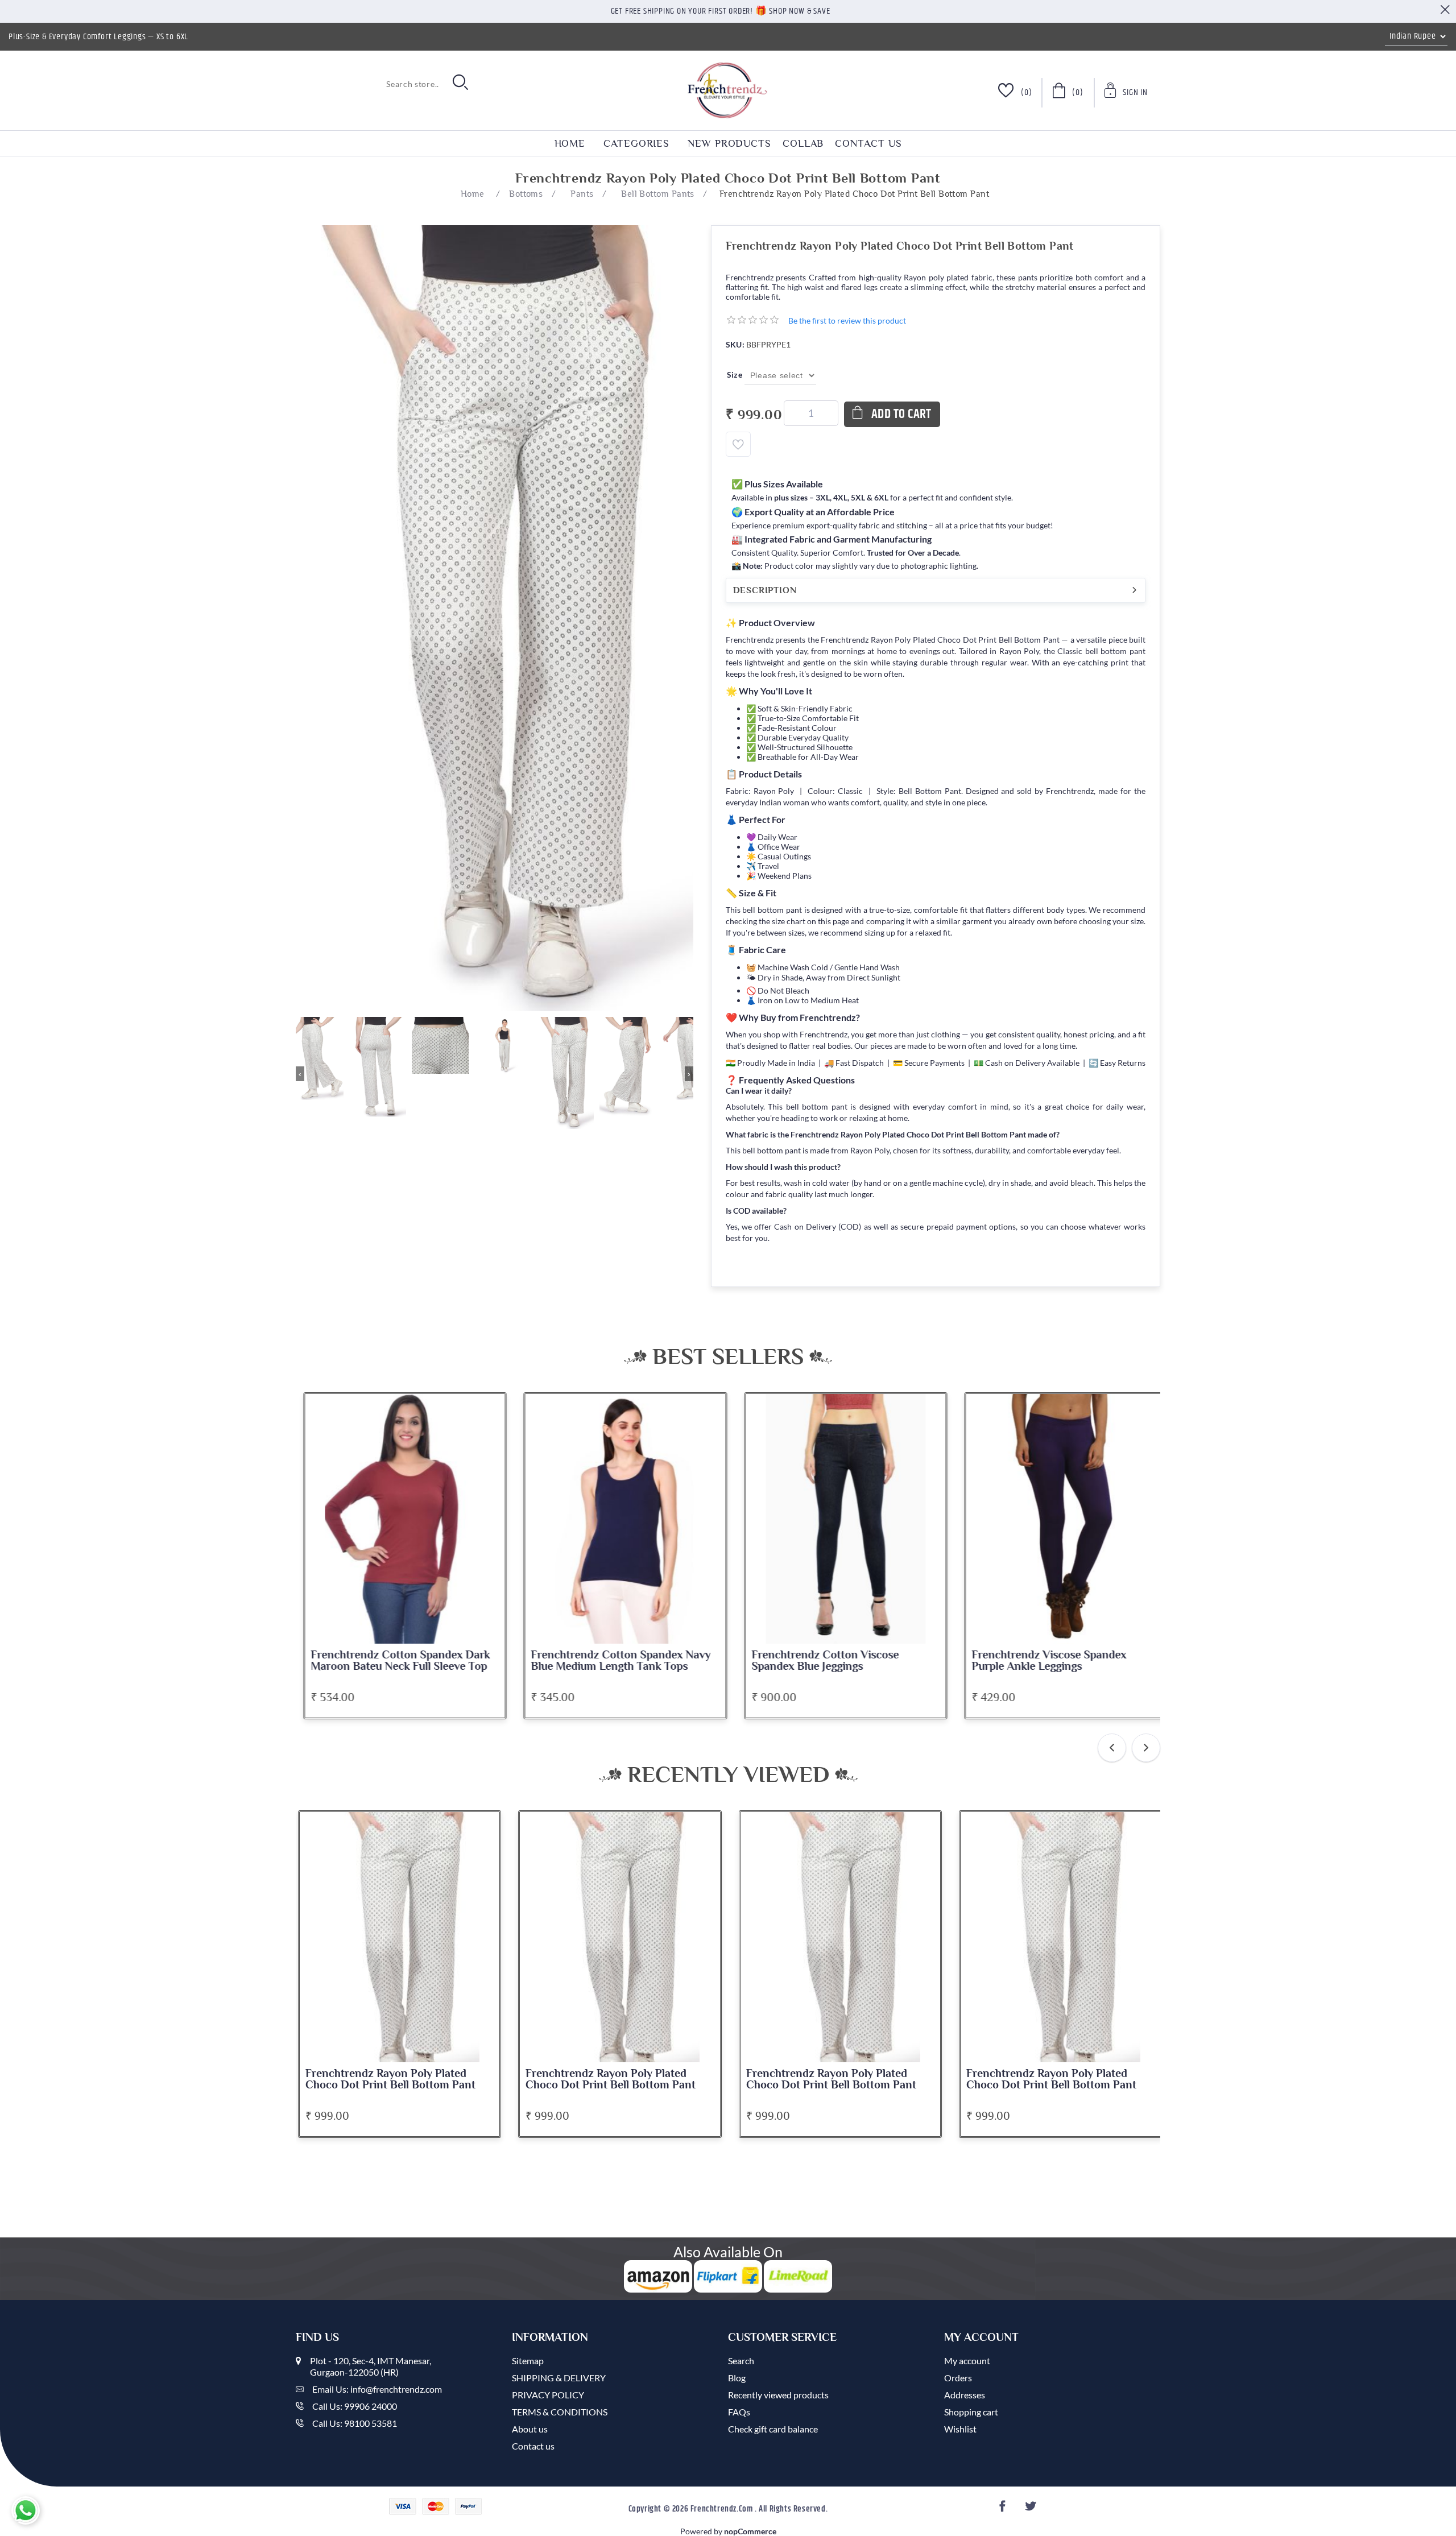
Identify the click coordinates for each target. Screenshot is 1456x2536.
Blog (737, 2378)
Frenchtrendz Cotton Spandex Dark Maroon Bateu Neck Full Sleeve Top (395, 1661)
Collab (803, 143)
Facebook (1004, 2510)
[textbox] (370, 84)
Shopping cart (971, 2412)
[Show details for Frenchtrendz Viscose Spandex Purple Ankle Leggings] (1061, 1519)
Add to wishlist (738, 444)
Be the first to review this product (847, 320)
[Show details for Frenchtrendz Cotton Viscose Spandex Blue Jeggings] (841, 1519)
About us (530, 2429)
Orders (958, 2378)
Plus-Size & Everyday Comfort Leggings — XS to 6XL (98, 37)
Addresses (965, 2395)
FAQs (739, 2412)
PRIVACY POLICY (548, 2395)
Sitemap (528, 2361)
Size (736, 375)
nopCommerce (750, 2531)
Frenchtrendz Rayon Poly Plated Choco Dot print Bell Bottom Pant (390, 2079)
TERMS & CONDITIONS (560, 2412)
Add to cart (901, 414)
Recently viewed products (778, 2395)
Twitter (1032, 2510)
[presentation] (1112, 1748)
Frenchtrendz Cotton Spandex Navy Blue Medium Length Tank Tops (615, 1661)
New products (729, 143)
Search (741, 2361)
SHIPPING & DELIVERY (559, 2378)
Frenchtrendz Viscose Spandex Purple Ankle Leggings (1044, 1661)
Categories (636, 143)
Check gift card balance (773, 2429)
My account (967, 2361)
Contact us (868, 143)
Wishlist (960, 2429)
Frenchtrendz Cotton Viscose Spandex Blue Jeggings (820, 1661)
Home (570, 143)
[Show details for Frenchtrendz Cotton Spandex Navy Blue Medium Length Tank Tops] (620, 1519)
